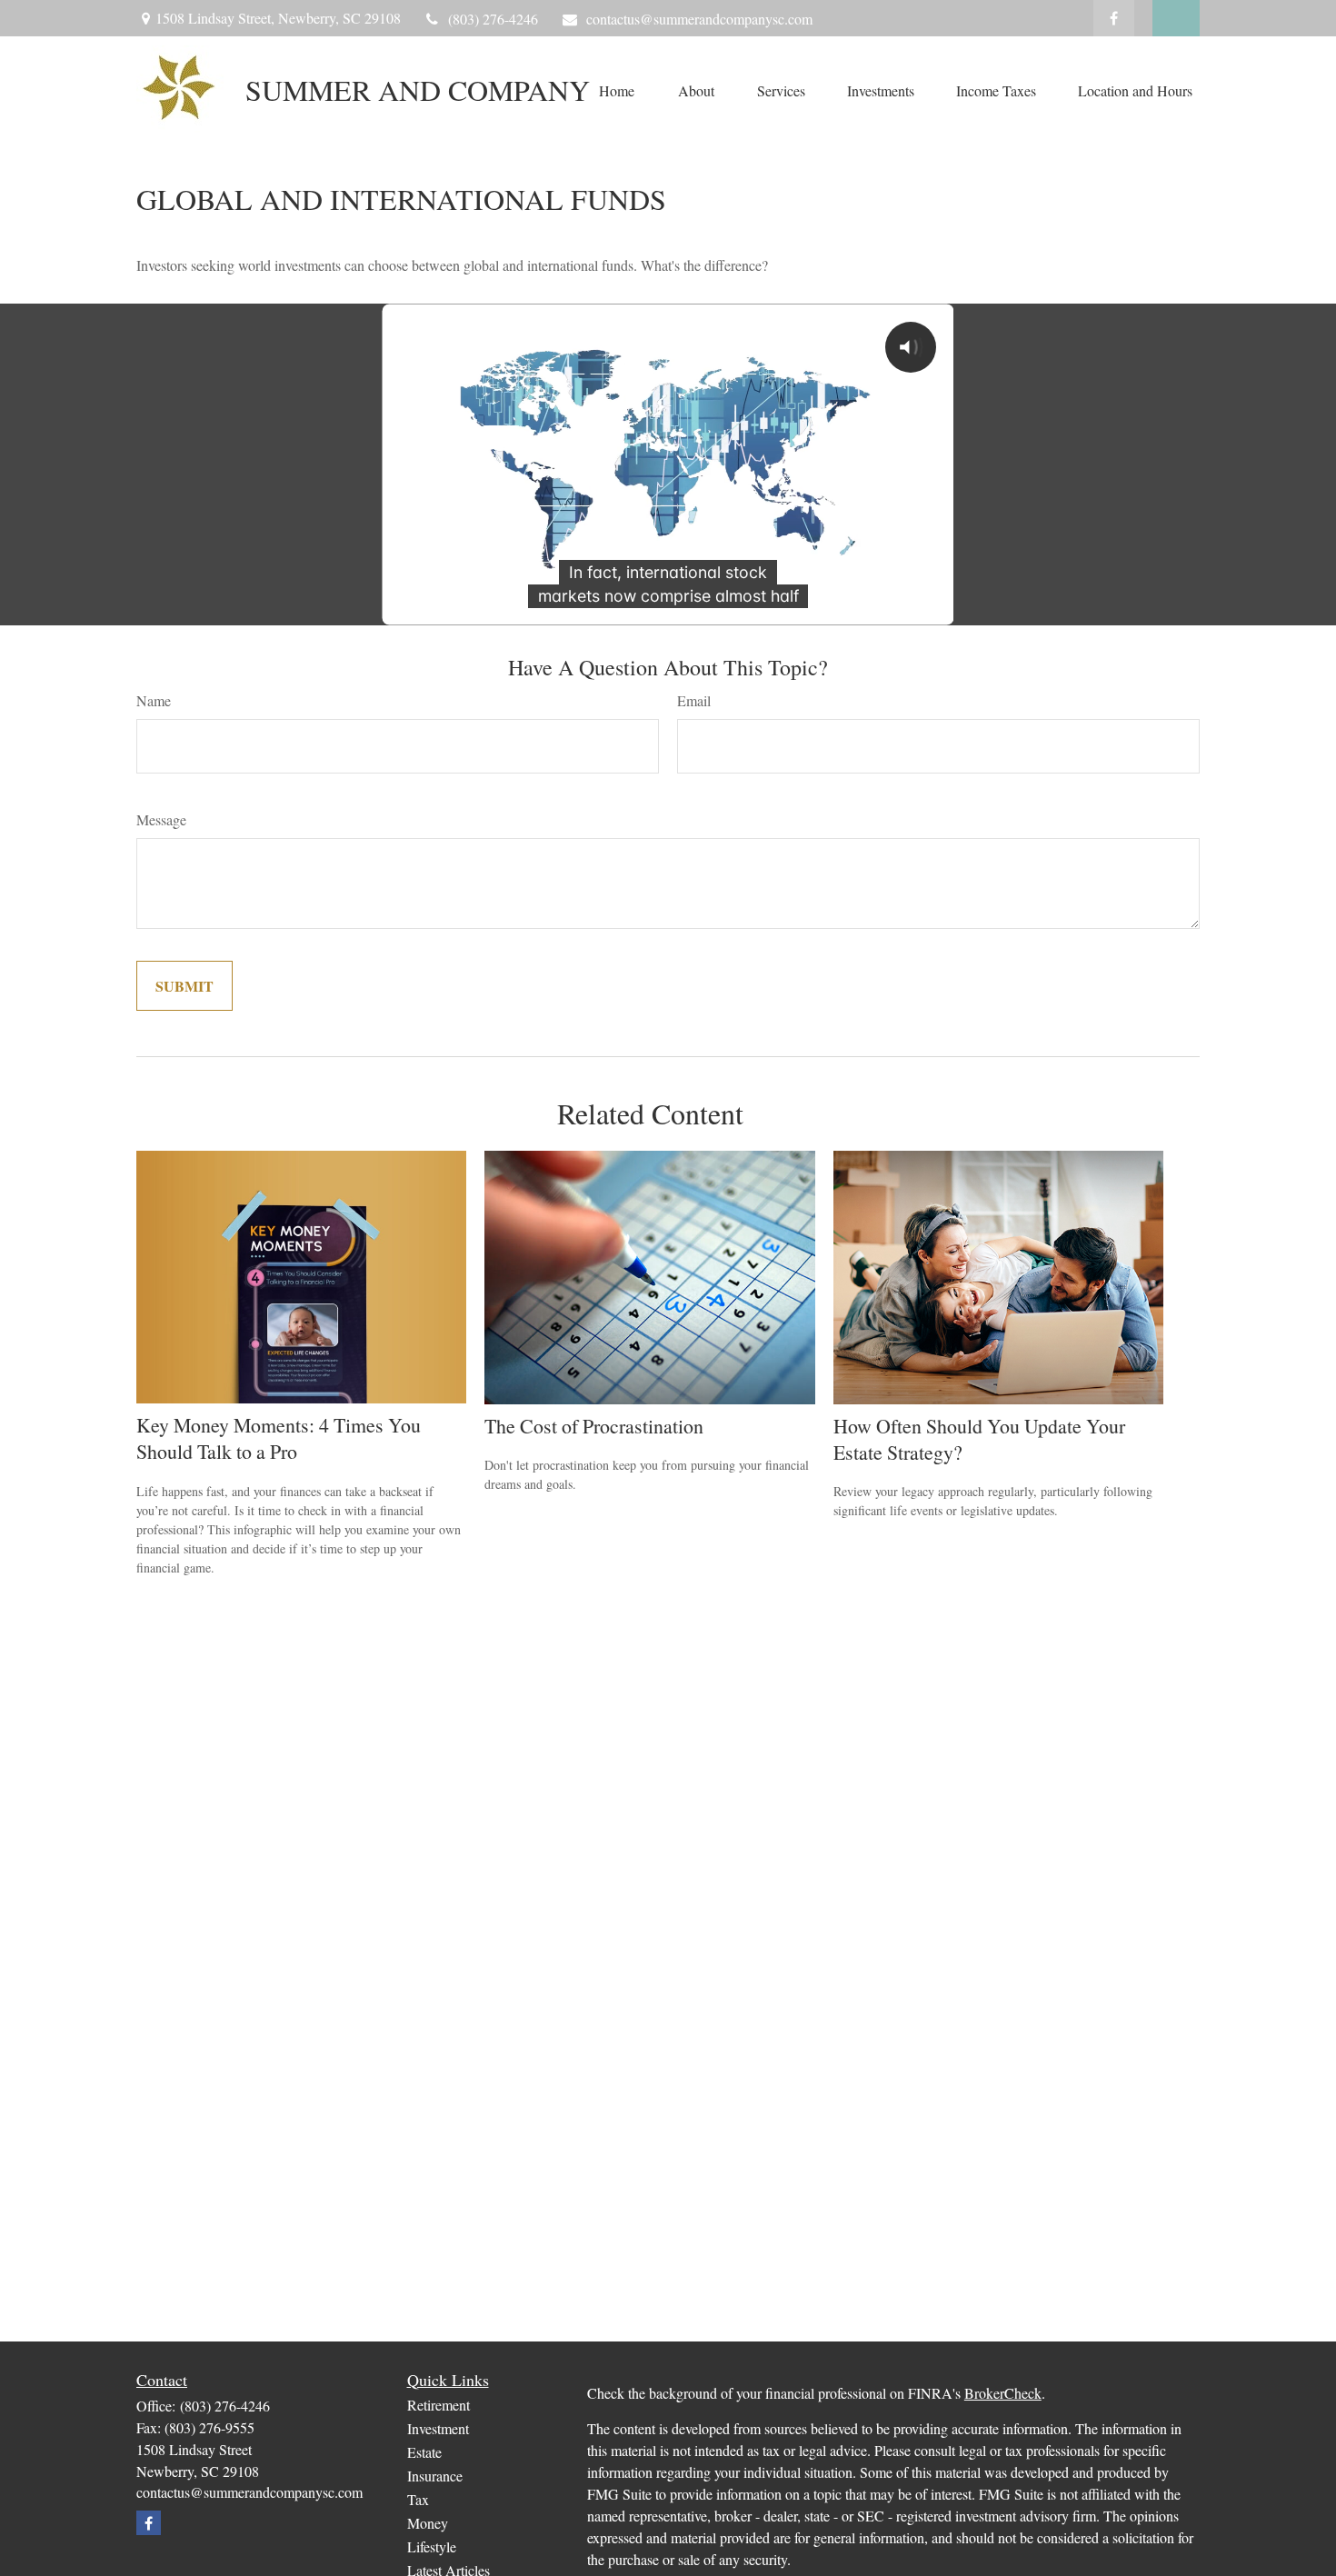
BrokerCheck (1003, 2393)
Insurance (435, 2476)
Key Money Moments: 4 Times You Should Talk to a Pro (279, 1438)
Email (694, 700)
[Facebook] (1114, 18)
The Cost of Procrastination (594, 1426)
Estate (424, 2452)
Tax (418, 2499)
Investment (438, 2428)
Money (428, 2523)
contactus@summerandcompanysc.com (699, 19)
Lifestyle (432, 2546)
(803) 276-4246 (493, 19)
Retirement (439, 2405)
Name (154, 700)
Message (161, 819)
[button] (616, 90)
